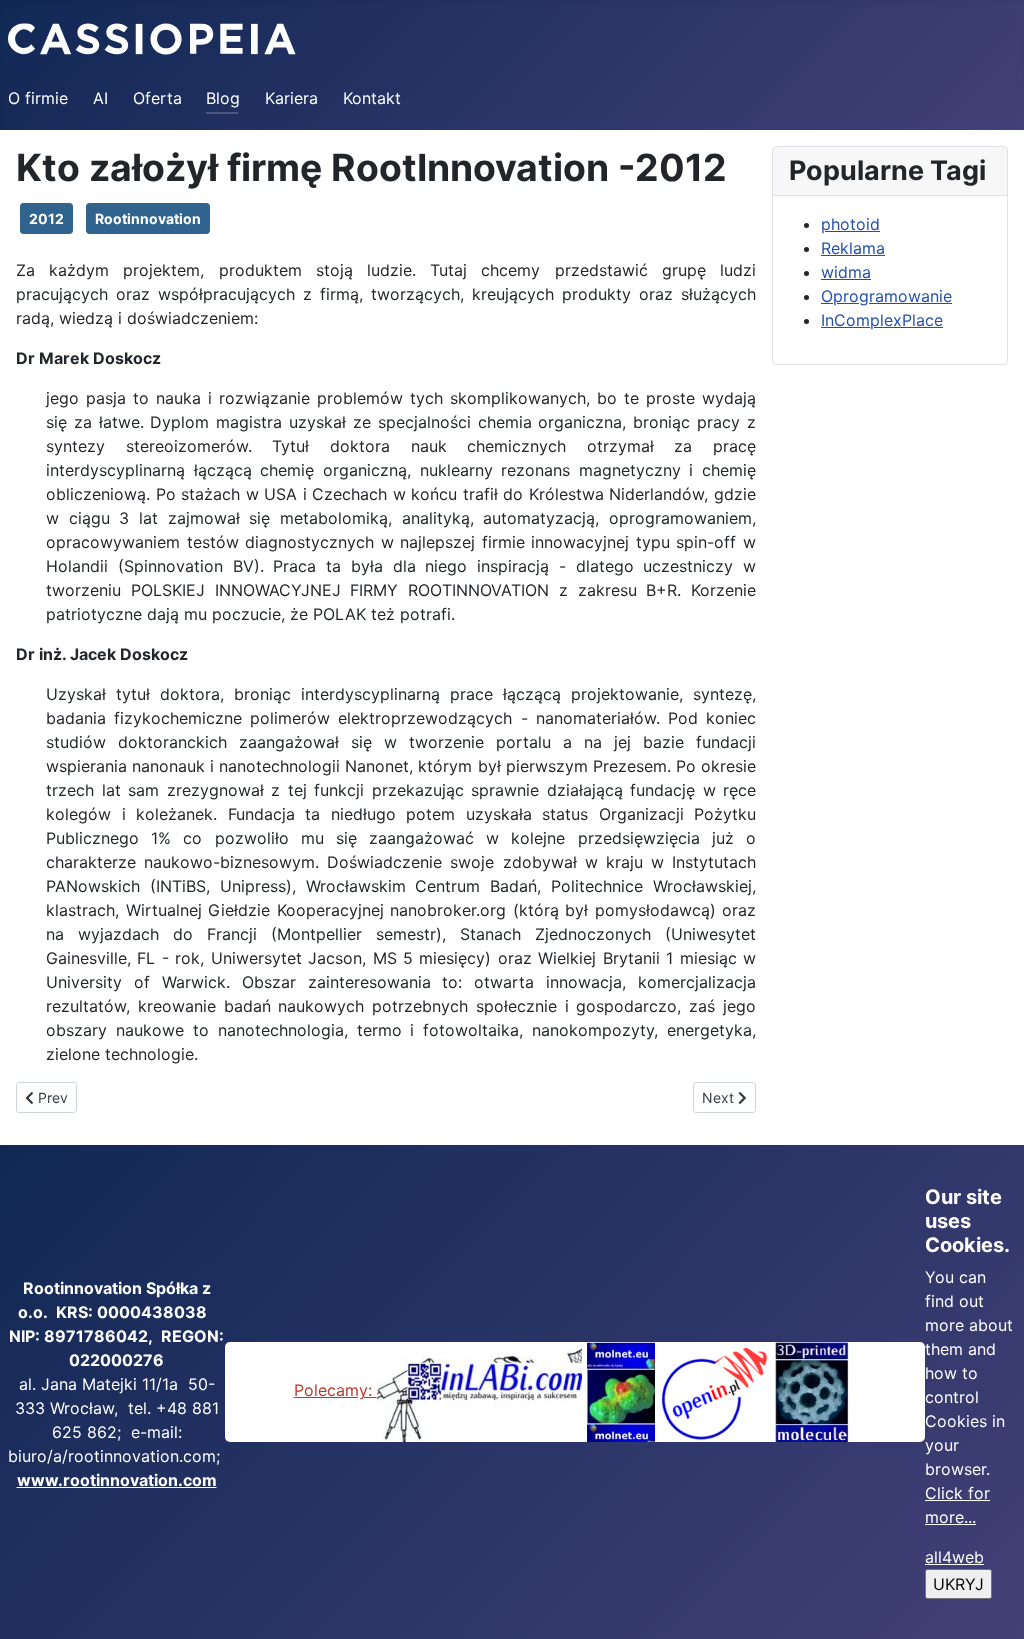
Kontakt (372, 98)
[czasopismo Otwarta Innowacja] (714, 1390)
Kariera (291, 98)
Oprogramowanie (886, 296)
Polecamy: (335, 1390)
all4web (954, 1557)
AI (100, 98)
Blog (223, 98)
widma (846, 272)
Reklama (853, 248)
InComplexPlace (882, 320)
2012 (46, 218)
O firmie (38, 98)
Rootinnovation (148, 218)
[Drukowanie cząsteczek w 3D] (812, 1390)
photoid (850, 224)
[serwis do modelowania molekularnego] (621, 1390)
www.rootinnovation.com (117, 1480)
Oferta (157, 98)
